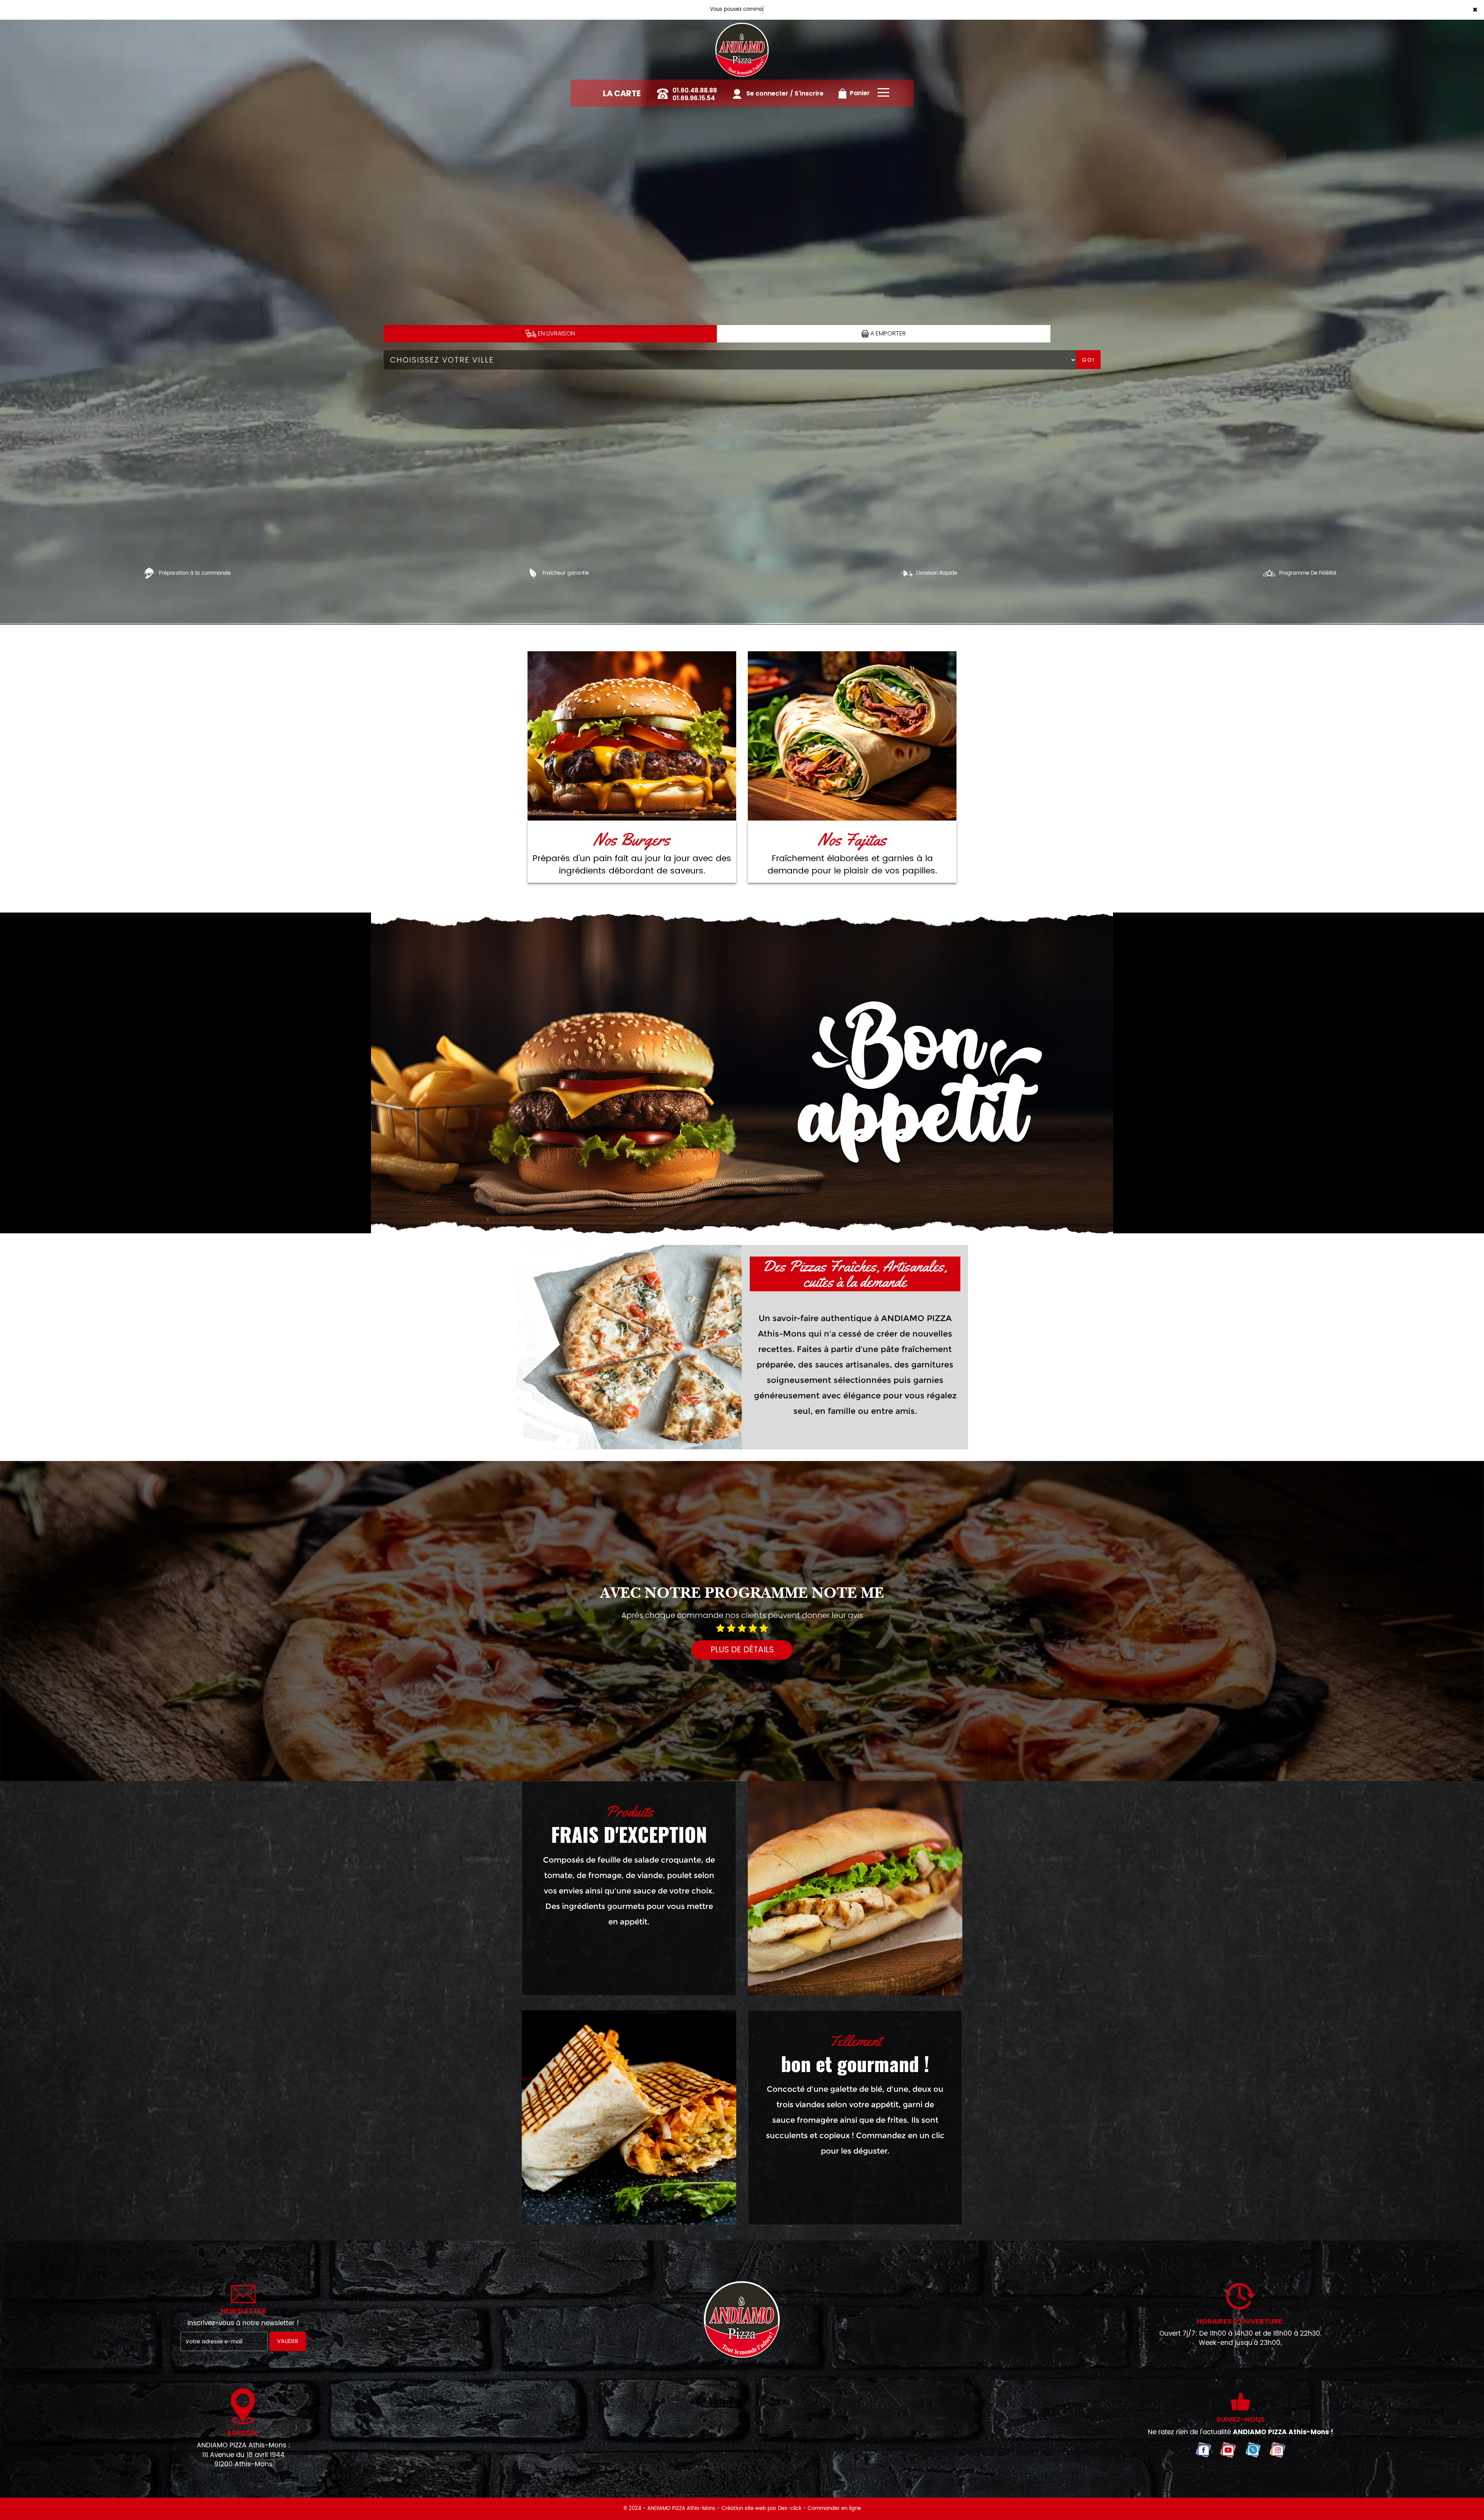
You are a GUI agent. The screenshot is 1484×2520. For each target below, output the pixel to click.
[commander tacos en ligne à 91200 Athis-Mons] (629, 2117)
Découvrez (632, 736)
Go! (1088, 360)
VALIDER (288, 2341)
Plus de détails (742, 1650)
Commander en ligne (834, 2509)
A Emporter (887, 333)
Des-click (790, 2509)
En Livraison (556, 333)
